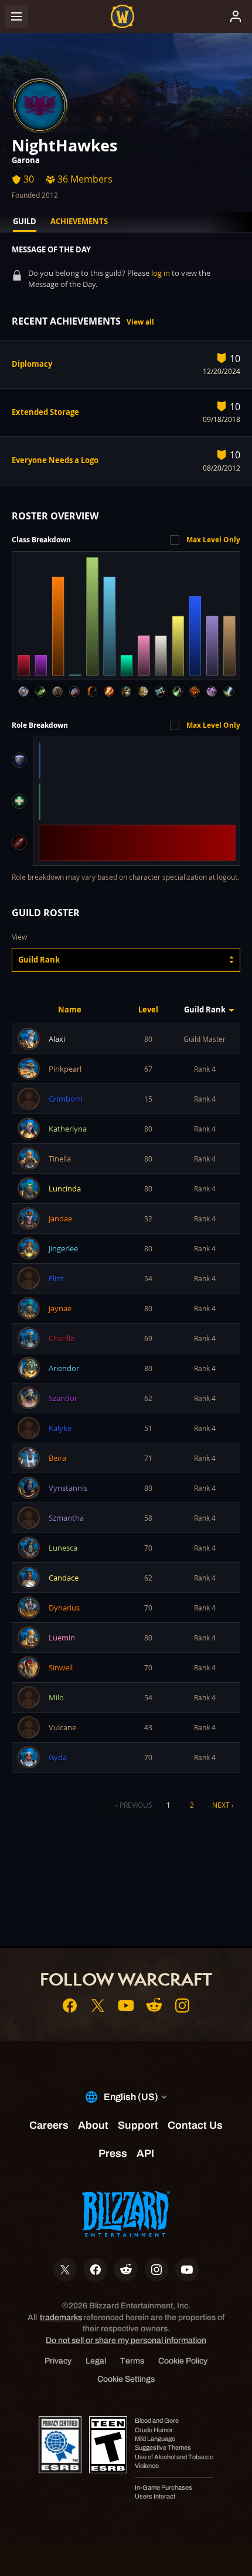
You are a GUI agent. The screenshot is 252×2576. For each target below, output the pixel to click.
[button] (126, 960)
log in (161, 273)
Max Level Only (213, 540)
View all (140, 322)
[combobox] (126, 960)
